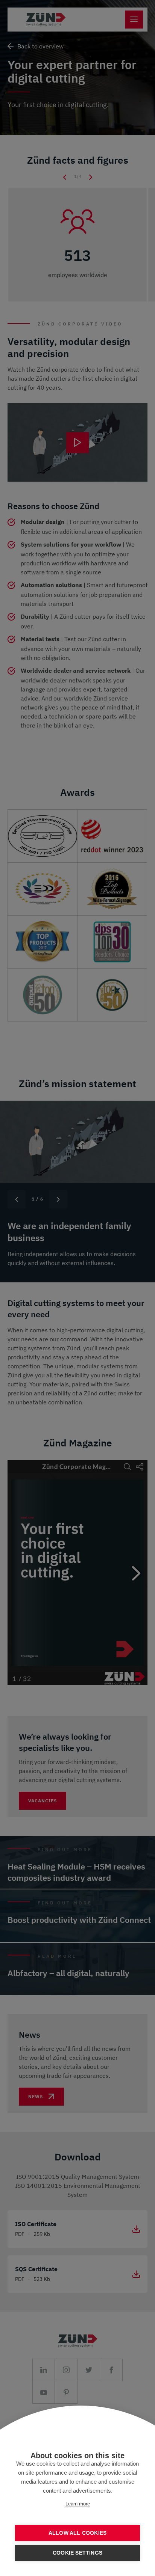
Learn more (78, 2504)
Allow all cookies (77, 2533)
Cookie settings (77, 2553)
